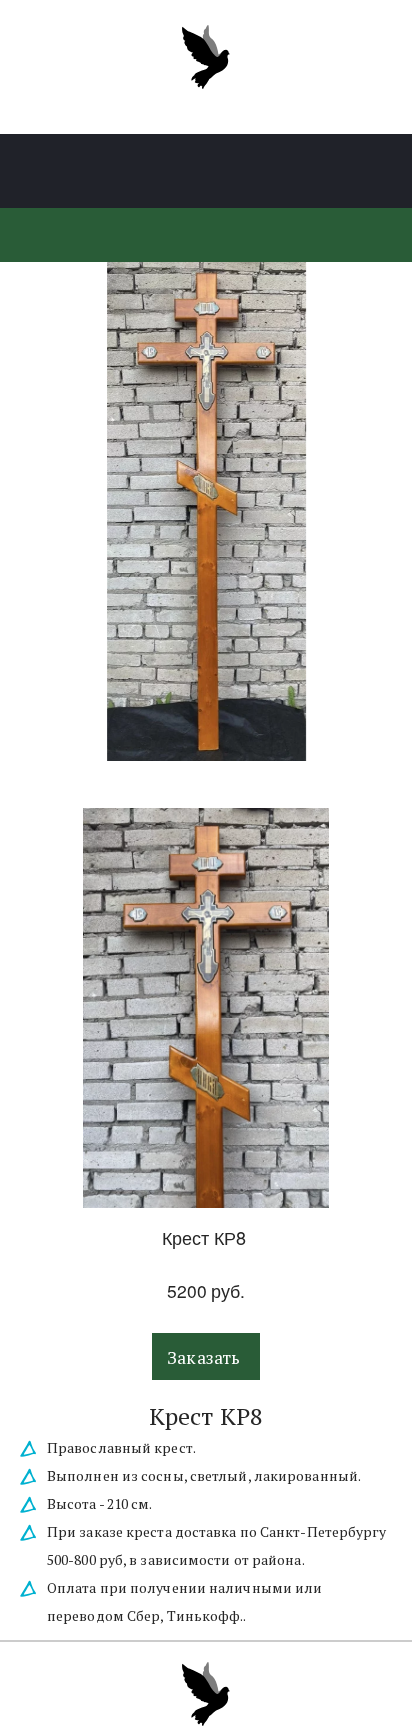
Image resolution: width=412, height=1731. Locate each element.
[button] (206, 1356)
